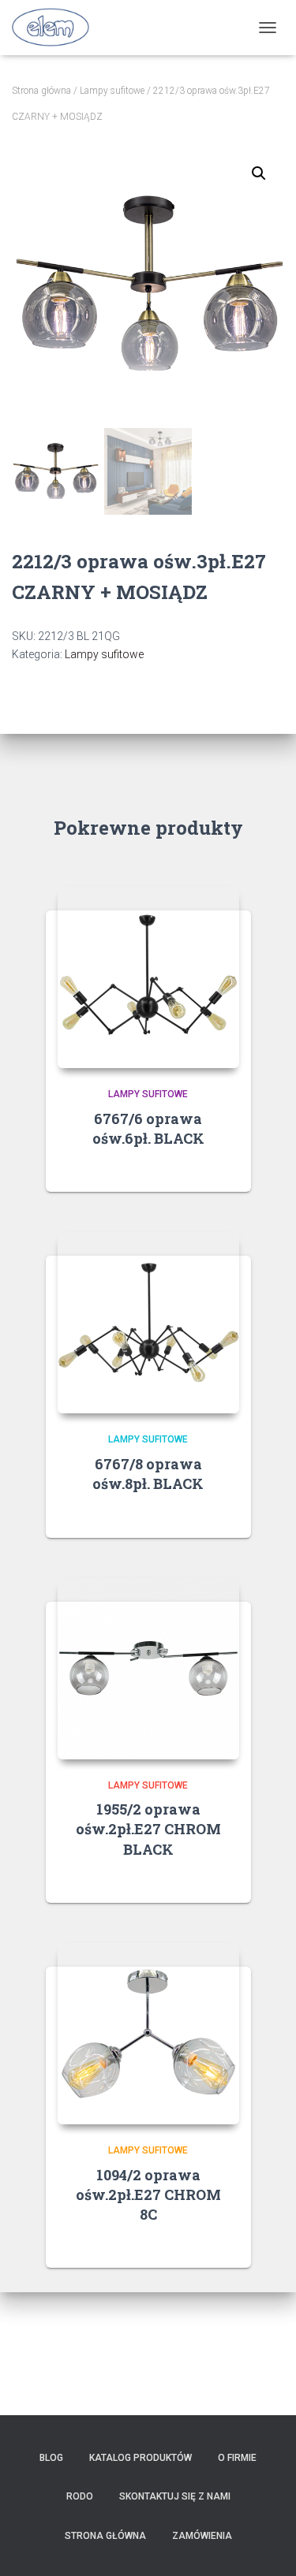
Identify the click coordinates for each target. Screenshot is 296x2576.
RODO (80, 2496)
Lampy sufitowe (112, 91)
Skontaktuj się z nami (175, 2496)
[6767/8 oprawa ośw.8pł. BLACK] (148, 1323)
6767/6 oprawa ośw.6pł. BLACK (148, 1128)
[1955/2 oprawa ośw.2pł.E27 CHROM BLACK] (148, 1669)
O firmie (237, 2458)
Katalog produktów (141, 2458)
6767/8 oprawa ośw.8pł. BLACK (148, 1474)
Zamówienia (202, 2536)
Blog (51, 2458)
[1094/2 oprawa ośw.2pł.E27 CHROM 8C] (148, 2034)
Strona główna (41, 91)
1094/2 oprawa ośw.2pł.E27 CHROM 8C (148, 2194)
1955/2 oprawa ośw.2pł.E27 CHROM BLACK (148, 1829)
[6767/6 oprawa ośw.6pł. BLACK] (148, 977)
